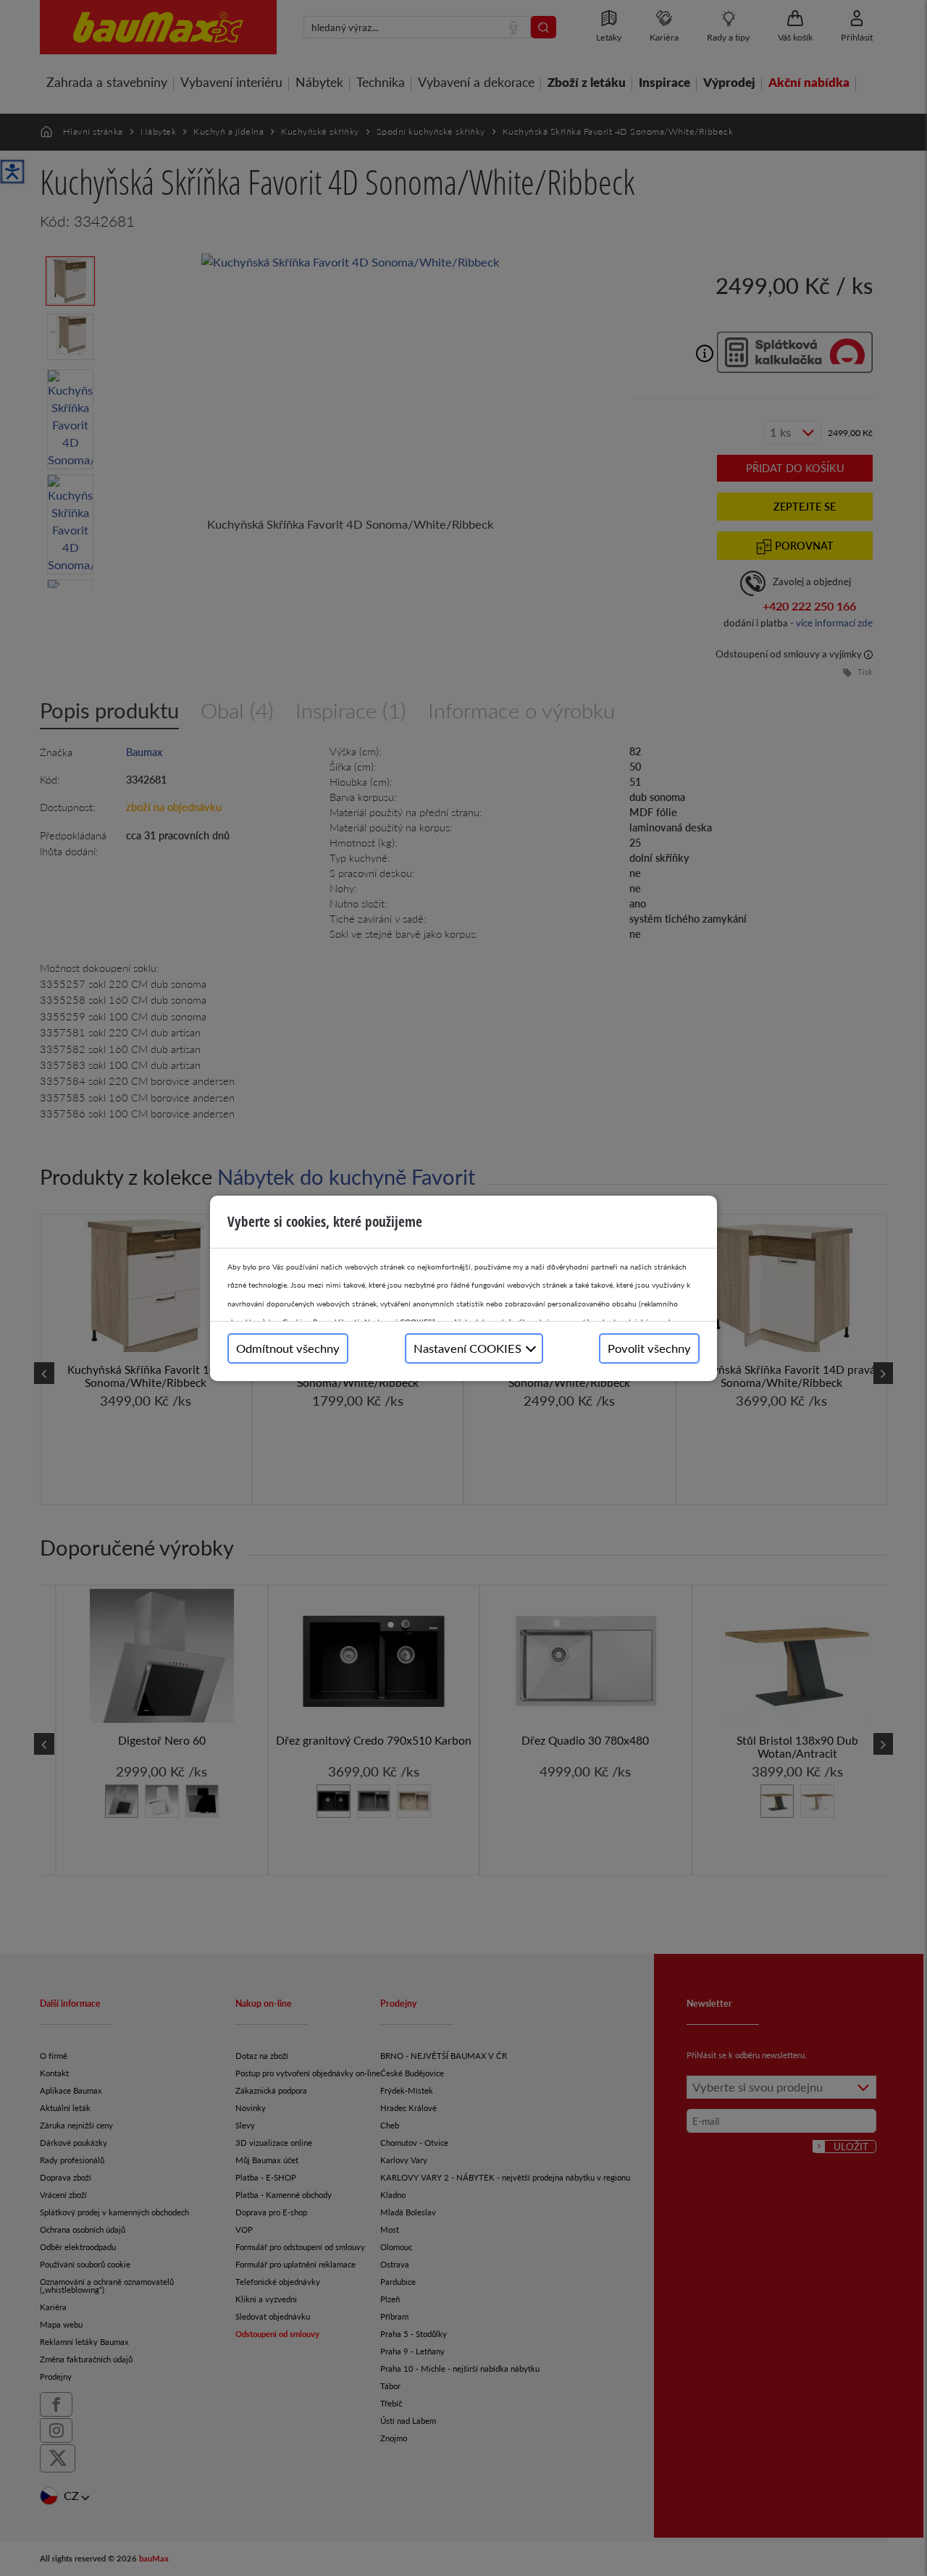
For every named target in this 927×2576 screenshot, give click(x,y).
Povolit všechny (649, 1348)
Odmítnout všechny (288, 1348)
